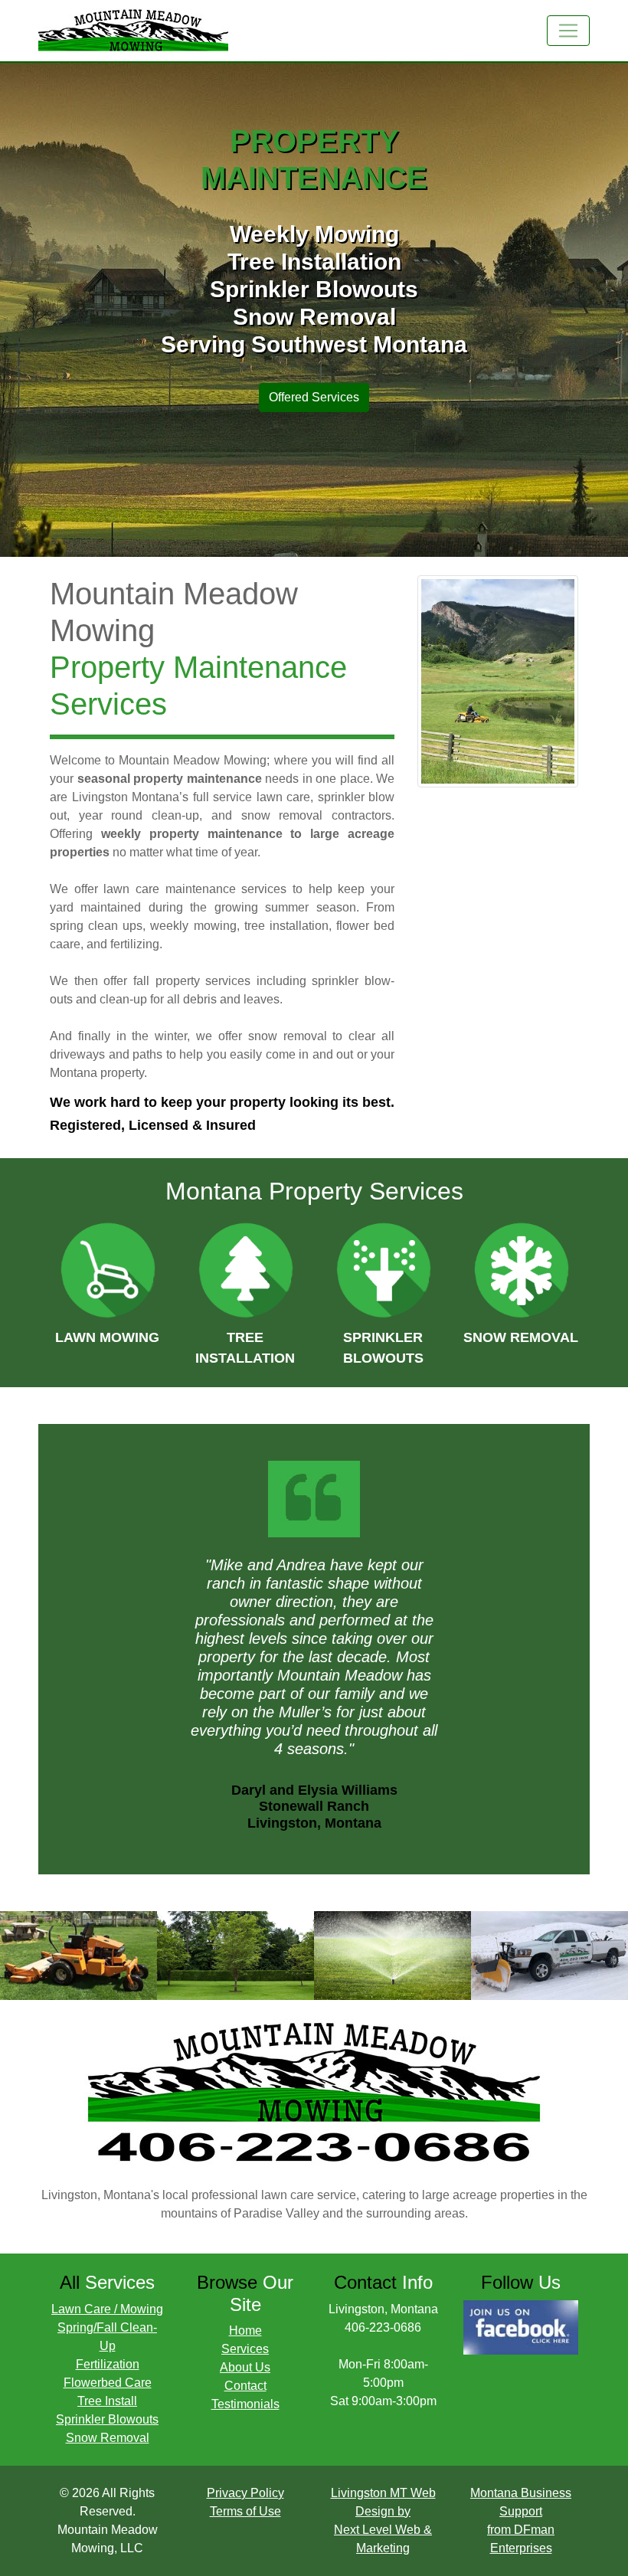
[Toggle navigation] (568, 31)
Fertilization (108, 2364)
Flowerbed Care (108, 2383)
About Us (245, 2367)
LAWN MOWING (107, 1337)
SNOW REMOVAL (521, 1337)
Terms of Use (245, 2511)
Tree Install (107, 2401)
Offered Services (314, 397)
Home (245, 2331)
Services (245, 2349)
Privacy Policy (245, 2493)
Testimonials (245, 2404)
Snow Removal (108, 2438)
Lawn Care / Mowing (107, 2309)
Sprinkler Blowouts (107, 2419)
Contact (245, 2386)
